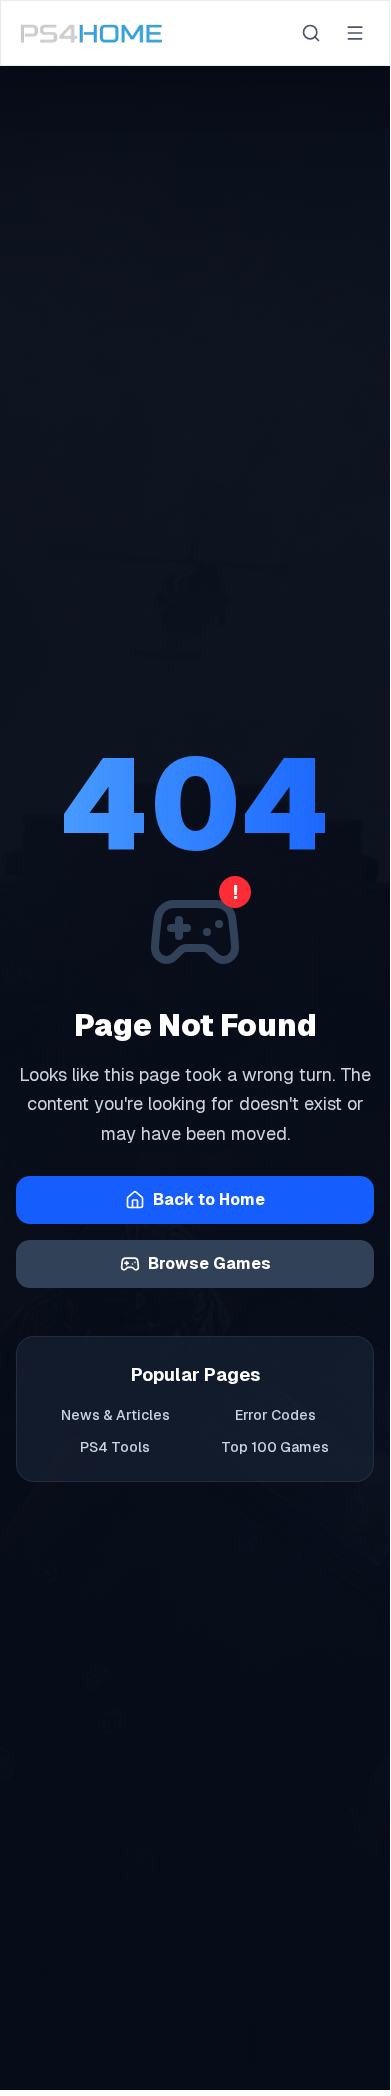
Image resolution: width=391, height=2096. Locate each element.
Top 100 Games (275, 1447)
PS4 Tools (115, 1447)
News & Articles (115, 1415)
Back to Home (209, 1199)
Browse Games (209, 1263)
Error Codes (275, 1415)
